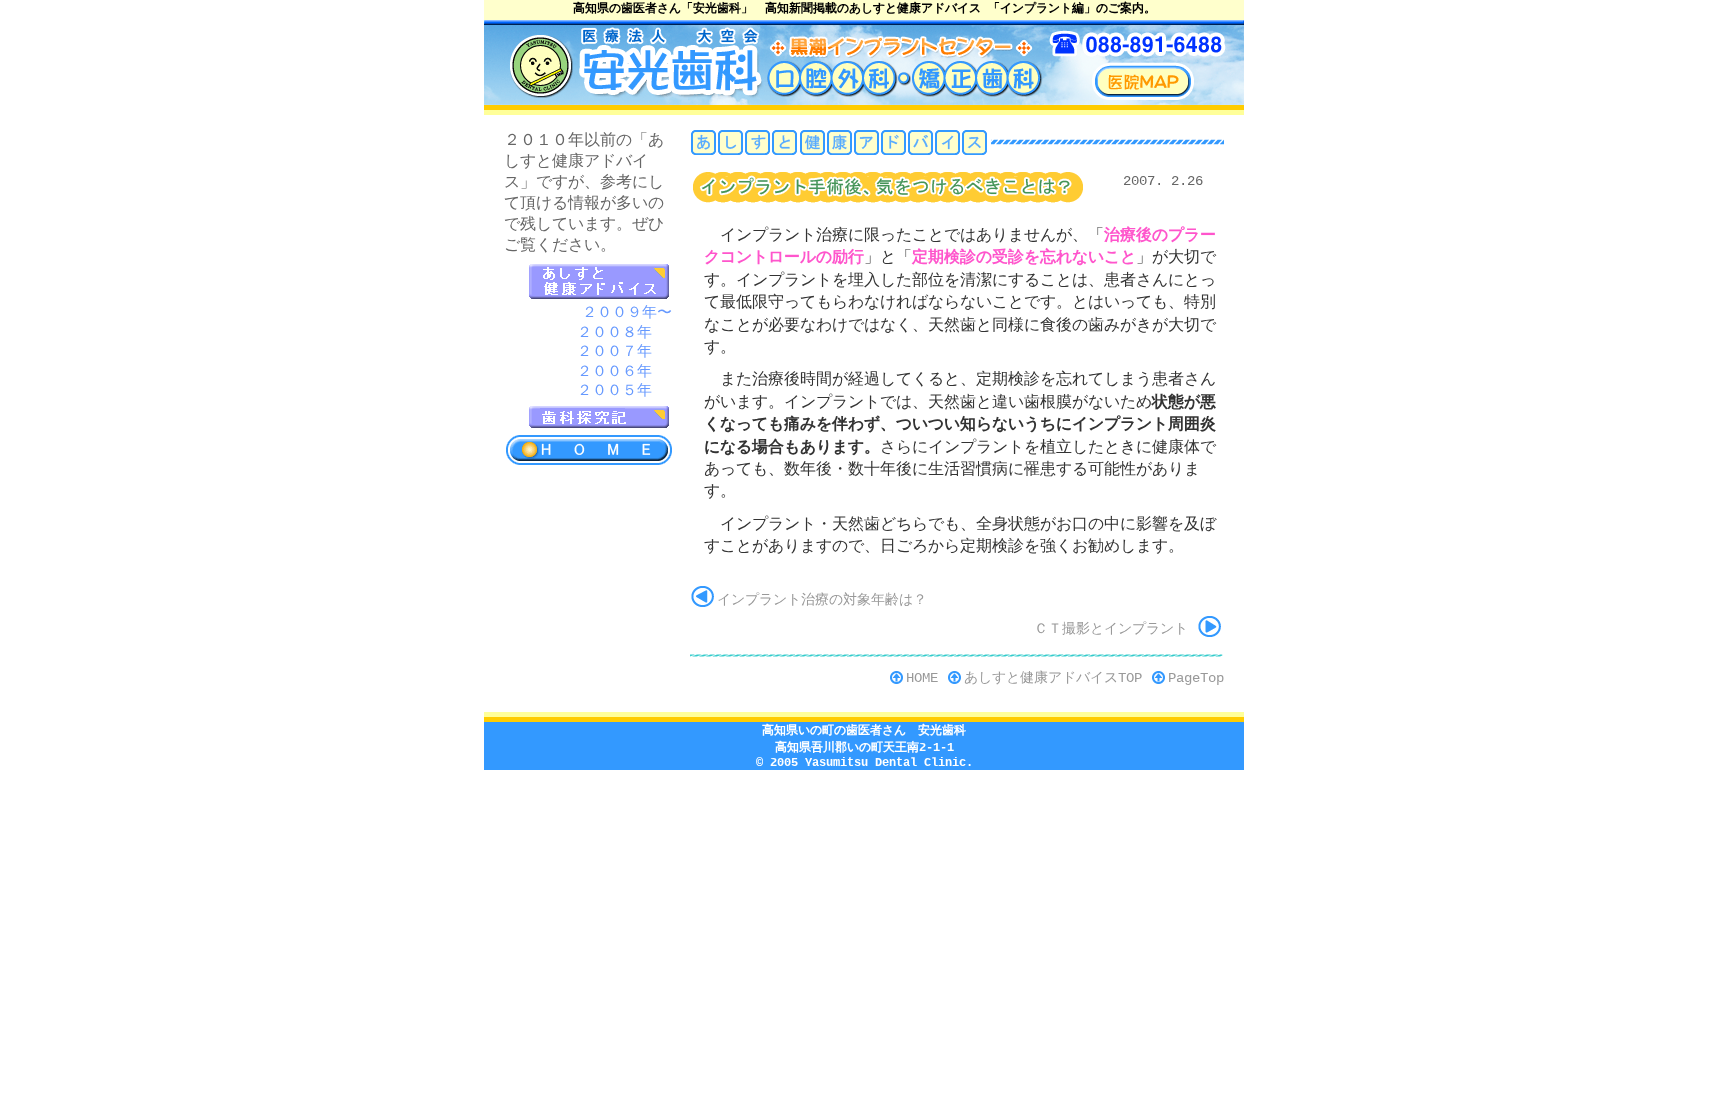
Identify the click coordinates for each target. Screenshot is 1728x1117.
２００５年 (614, 391)
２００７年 (614, 352)
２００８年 (614, 333)
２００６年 (614, 372)
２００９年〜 (627, 313)
